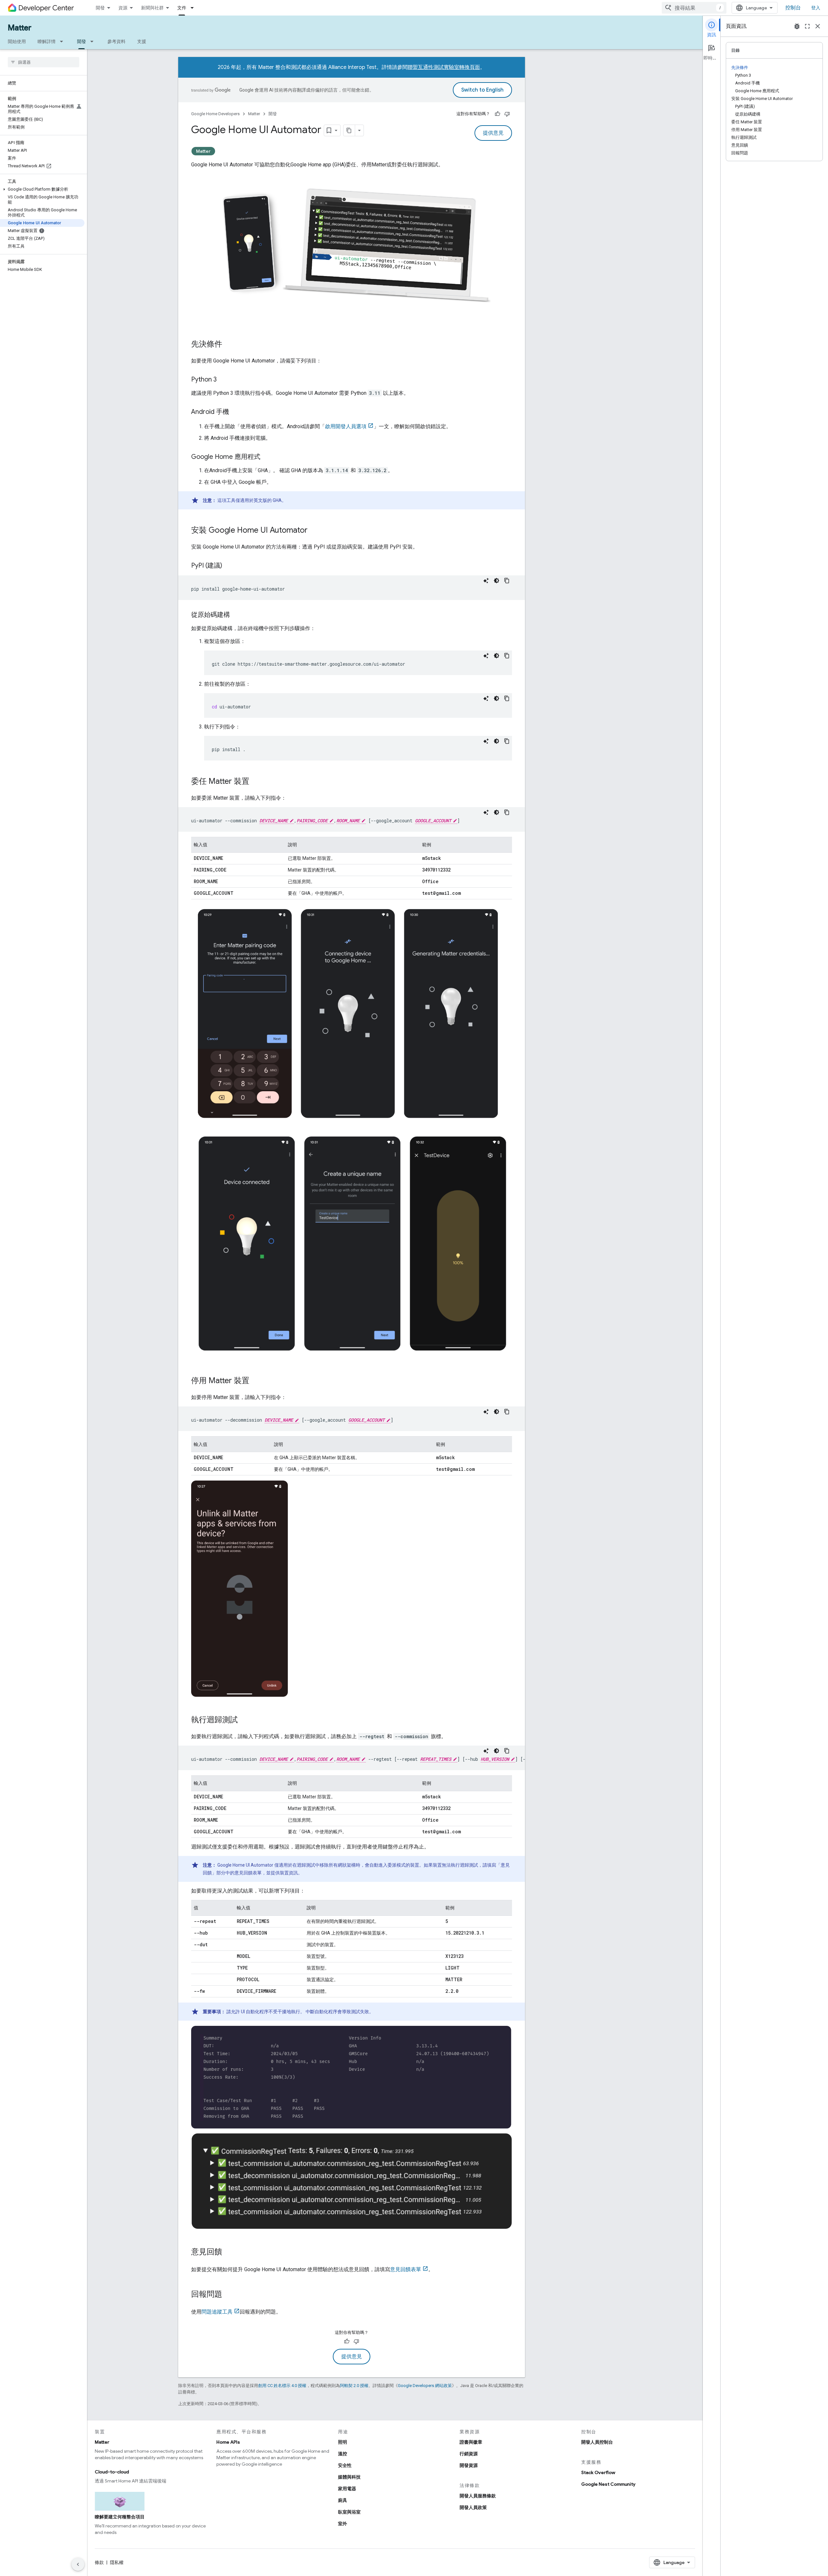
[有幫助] (497, 114)
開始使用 (17, 41)
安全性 (345, 2465)
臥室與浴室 (349, 2512)
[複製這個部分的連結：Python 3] (223, 380)
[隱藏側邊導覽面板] (78, 2564)
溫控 (343, 2454)
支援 (142, 41)
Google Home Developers (215, 114)
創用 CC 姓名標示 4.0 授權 (282, 2386)
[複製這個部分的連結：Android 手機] (235, 412)
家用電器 (347, 2489)
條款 (99, 2562)
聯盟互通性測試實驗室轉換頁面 (444, 67)
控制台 (793, 8)
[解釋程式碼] (486, 581)
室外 (343, 2524)
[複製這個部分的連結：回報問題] (229, 2295)
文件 (182, 8)
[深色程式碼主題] (496, 581)
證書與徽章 (471, 2442)
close (818, 26)
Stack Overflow (598, 2472)
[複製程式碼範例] (507, 581)
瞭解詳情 (47, 41)
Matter (20, 28)
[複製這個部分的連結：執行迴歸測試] (244, 1720)
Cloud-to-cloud (112, 2472)
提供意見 (493, 133)
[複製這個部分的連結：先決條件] (229, 345)
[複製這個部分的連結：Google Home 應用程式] (267, 457)
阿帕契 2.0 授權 (354, 2386)
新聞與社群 (152, 8)
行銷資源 (469, 2454)
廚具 (343, 2500)
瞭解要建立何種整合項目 (120, 2517)
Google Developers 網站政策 (425, 2386)
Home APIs (228, 2442)
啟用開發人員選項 (346, 426)
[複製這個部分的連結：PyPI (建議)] (229, 566)
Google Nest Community (608, 2484)
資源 (123, 8)
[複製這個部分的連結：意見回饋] (229, 2252)
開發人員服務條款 (478, 2496)
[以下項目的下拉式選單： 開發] (94, 41)
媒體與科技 (349, 2477)
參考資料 (116, 41)
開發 (100, 8)
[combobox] (694, 8)
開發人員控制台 (597, 2442)
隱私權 (117, 2562)
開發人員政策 (473, 2507)
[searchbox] (44, 62)
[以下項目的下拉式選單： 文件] (194, 8)
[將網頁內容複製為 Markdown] (349, 130)
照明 (343, 2442)
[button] (42, 189)
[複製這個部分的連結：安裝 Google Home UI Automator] (314, 531)
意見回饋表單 (406, 2269)
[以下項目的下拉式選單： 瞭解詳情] (63, 41)
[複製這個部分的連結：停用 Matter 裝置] (256, 1381)
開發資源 (469, 2465)
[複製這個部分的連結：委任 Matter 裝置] (256, 782)
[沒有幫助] (507, 114)
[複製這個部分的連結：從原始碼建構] (236, 615)
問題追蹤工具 (217, 2312)
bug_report (797, 26)
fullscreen (807, 26)
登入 (816, 8)
